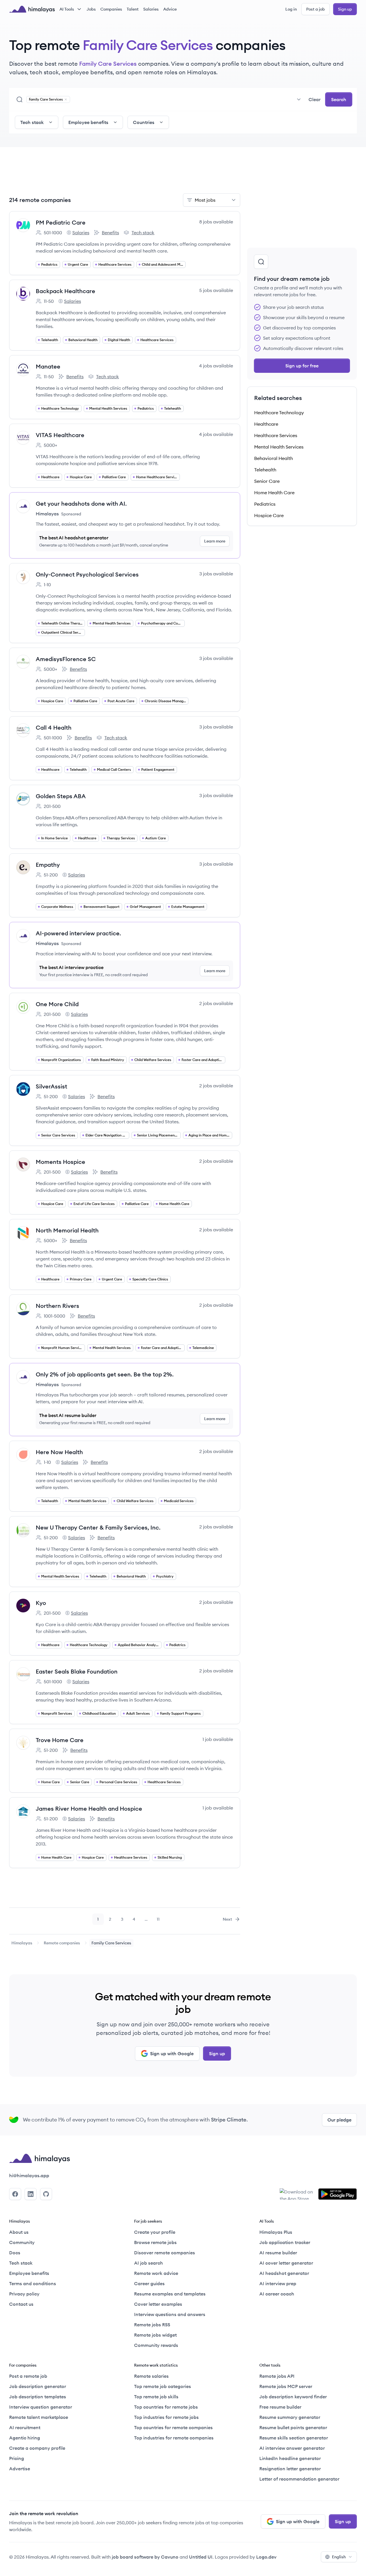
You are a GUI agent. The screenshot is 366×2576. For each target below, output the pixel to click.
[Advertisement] (125, 174)
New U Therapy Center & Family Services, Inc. (98, 1527)
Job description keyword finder (293, 2397)
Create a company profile (37, 2448)
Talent (133, 9)
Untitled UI (201, 2557)
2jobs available (216, 1003)
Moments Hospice (60, 1162)
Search (339, 99)
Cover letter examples (158, 2304)
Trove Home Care (60, 1740)
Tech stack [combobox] (32, 122)
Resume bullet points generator (293, 2427)
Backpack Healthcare (65, 291)
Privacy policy (24, 2294)
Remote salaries (151, 2376)
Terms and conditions (33, 2283)
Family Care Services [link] (111, 1943)
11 (160, 1921)
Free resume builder (280, 2407)
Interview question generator (41, 2407)
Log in (291, 9)
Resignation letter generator (290, 2469)
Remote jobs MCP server (286, 2386)
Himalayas (22, 1943)
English (339, 2557)
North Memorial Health (67, 1230)
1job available (218, 1739)
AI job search (149, 2263)
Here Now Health (59, 1452)
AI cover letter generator (286, 2263)
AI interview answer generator (292, 2448)
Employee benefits (29, 2273)
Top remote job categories (163, 2386)
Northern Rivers (57, 1306)
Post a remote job (28, 2376)
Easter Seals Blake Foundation (77, 1671)
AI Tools (67, 9)
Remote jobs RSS (152, 2325)
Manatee (48, 366)
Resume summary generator (290, 2417)
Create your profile (155, 2232)
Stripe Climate (229, 2120)
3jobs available (216, 574)
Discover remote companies (165, 2253)
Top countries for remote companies (173, 2427)
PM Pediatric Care (61, 222)
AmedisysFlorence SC (66, 659)
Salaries (151, 9)
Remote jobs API (277, 2376)
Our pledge (339, 2120)
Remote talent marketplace (39, 2417)
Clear (315, 99)
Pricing (17, 2458)
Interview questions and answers (170, 2314)
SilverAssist (51, 1086)
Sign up (345, 9)
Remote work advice (156, 2273)
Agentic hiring (25, 2438)
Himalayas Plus (276, 2232)
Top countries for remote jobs (166, 2407)
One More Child (57, 1004)
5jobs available (216, 290)
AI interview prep (278, 2283)
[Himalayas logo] (32, 9)
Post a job (316, 9)
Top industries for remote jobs (166, 2417)
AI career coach (277, 2294)
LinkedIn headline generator (290, 2458)
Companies (111, 9)
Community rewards (156, 2345)
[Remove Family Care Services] (66, 99)
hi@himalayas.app (29, 2175)
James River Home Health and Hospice (89, 1809)
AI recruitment (25, 2427)
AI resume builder (278, 2253)
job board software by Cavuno (145, 2557)
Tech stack (139, 233)
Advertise (20, 2469)
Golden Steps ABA (61, 796)
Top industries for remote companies (174, 2438)
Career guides (149, 2283)
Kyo (41, 1603)
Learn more (215, 541)
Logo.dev (266, 2557)
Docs (15, 2253)
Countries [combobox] (144, 122)
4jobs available (216, 366)
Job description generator (38, 2386)
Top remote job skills (156, 2397)
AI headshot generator (284, 2273)
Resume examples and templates (170, 2294)
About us (19, 2232)
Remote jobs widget (155, 2335)
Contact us (21, 2304)
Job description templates (38, 2397)
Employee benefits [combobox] (88, 122)
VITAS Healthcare (60, 435)
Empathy (48, 865)
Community (22, 2242)
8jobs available (216, 222)
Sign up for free (302, 366)
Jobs (91, 9)
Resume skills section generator (294, 2438)
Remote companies (62, 1943)
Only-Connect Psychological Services (87, 574)
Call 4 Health (54, 727)
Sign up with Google (172, 2053)
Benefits (106, 233)
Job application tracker (285, 2242)
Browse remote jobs (155, 2242)
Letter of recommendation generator (299, 2479)
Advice (170, 9)
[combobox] (188, 99)
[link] (22, 1943)
